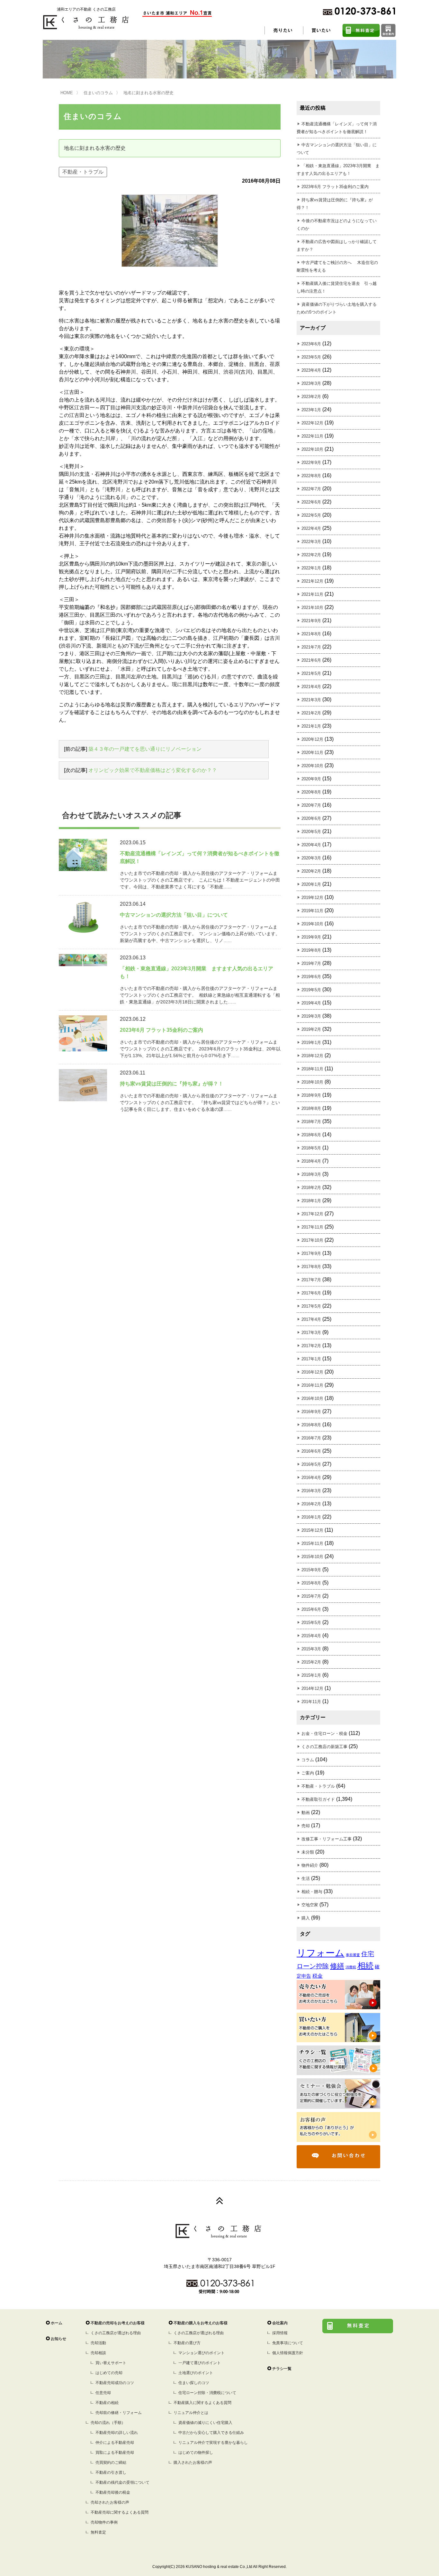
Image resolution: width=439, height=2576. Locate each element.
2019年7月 (311, 963)
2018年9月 (311, 1095)
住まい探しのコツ (194, 2383)
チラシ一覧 (282, 2369)
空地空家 (310, 1905)
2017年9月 (311, 1253)
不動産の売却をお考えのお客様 (118, 2323)
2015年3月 (311, 1649)
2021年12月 (312, 581)
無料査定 (98, 2532)
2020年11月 (312, 753)
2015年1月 (311, 1675)
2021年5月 (311, 673)
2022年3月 (311, 542)
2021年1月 (311, 726)
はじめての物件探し (196, 2453)
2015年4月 (311, 1636)
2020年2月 (311, 871)
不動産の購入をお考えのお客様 (201, 2323)
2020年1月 (311, 884)
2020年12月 (312, 739)
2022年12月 (312, 423)
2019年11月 (312, 911)
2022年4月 (311, 528)
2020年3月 (311, 858)
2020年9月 (311, 779)
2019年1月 (311, 1043)
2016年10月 (312, 1398)
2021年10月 (312, 608)
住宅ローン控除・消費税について (207, 2393)
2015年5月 (311, 1623)
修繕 (337, 1966)
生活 (306, 1878)
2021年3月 (311, 700)
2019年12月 (312, 898)
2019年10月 (312, 924)
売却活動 (98, 2343)
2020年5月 (311, 832)
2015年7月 (311, 1596)
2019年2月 (311, 1029)
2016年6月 (311, 1451)
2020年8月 (311, 792)
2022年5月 (311, 515)
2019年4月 (311, 1003)
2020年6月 (311, 818)
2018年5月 (311, 1148)
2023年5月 (311, 357)
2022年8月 (311, 476)
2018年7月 (311, 1122)
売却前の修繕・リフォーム (119, 2413)
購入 (306, 1918)
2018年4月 (311, 1161)
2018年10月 (312, 1082)
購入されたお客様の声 (193, 2463)
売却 (306, 1826)
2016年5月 (311, 1464)
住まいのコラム (98, 93)
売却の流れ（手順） (108, 2423)
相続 (365, 1966)
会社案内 (280, 2323)
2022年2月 (311, 555)
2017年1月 (311, 1359)
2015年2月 (311, 1662)
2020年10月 (312, 766)
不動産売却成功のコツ (115, 2383)
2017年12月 (312, 1214)
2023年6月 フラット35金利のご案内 (335, 187)
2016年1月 (311, 1517)
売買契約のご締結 (111, 2463)
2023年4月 (311, 370)
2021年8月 (311, 634)
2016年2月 (311, 1504)
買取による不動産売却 (115, 2453)
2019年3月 (311, 1016)
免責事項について (288, 2343)
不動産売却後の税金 (113, 2492)
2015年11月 (312, 1543)
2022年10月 (312, 449)
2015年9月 (311, 1570)
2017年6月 (311, 1293)
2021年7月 (311, 647)
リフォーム (321, 1953)
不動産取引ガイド (318, 1799)
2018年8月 (311, 1108)
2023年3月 (311, 383)
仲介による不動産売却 (115, 2443)
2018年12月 (312, 1056)
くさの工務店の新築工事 (324, 1747)
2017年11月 (312, 1227)
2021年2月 (311, 713)
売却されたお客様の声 (110, 2502)
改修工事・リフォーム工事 (327, 1839)
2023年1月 (311, 410)
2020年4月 (311, 845)
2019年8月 (311, 950)
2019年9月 (311, 937)
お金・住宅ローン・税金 (324, 1733)
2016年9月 (311, 1412)
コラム (308, 1760)
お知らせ (58, 2339)
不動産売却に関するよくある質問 (120, 2512)
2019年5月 (311, 990)
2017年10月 (312, 1240)
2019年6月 (311, 977)
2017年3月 (311, 1333)
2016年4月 (311, 1478)
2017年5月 (311, 1306)
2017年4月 (311, 1319)
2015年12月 (312, 1530)
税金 (318, 1976)
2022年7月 (311, 489)
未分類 (308, 1852)
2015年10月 (312, 1557)
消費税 (351, 1967)
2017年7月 (311, 1280)
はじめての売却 (109, 2373)
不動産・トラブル (83, 172)
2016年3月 (311, 1491)
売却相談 (98, 2353)
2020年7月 (311, 805)
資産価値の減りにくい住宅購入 (205, 2423)
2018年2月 (311, 1188)
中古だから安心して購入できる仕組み (211, 2433)
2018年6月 (311, 1135)
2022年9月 (311, 463)
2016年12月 (312, 1372)
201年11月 (311, 1702)
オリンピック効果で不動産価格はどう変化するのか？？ (153, 770)
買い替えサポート (111, 2363)
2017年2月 (311, 1346)
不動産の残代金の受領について (122, 2482)
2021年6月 (311, 660)
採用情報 (280, 2333)
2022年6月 (311, 502)
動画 (306, 1813)
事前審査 (353, 1955)
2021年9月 (311, 621)
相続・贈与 (312, 1892)
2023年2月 (311, 397)
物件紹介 (310, 1865)
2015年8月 (311, 1583)
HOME (67, 93)
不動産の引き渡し (111, 2472)
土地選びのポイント (196, 2373)
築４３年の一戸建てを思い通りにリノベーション (145, 749)
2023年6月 (311, 344)
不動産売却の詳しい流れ (117, 2433)
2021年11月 (312, 594)
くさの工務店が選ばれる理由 (116, 2333)
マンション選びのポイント (202, 2353)
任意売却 (103, 2393)
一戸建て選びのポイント (200, 2363)
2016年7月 (311, 1438)
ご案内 (308, 1773)
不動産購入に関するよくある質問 (202, 2403)
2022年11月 (312, 436)
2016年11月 (312, 1385)
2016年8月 (311, 1425)
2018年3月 (311, 1174)
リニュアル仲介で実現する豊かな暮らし (213, 2443)
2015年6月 (311, 1609)
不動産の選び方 (187, 2343)
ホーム (57, 2323)
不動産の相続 (107, 2403)
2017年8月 (311, 1267)
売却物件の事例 (104, 2522)
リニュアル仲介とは (191, 2413)
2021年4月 (311, 687)
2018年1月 (311, 1201)
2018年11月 (312, 1069)
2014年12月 (312, 1688)
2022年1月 (311, 568)
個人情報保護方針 (288, 2353)
